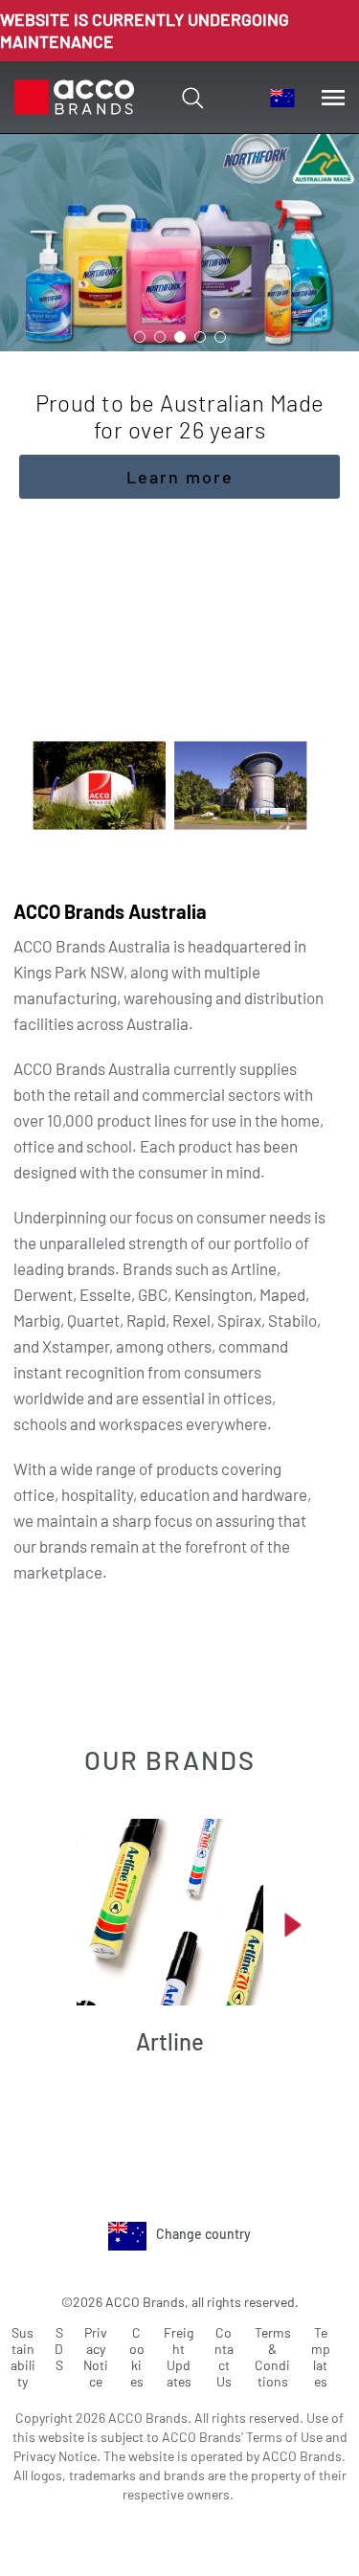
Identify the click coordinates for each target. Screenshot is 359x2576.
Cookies (137, 2357)
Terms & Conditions (273, 2357)
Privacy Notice (96, 2357)
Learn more (180, 477)
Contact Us (224, 2357)
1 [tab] (140, 337)
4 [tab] (200, 337)
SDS (59, 2349)
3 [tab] (180, 337)
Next (293, 1925)
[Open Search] (192, 98)
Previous (54, 1925)
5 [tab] (220, 337)
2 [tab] (160, 337)
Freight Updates (179, 2357)
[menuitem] (282, 98)
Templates (321, 2357)
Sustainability (23, 2357)
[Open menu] (333, 98)
